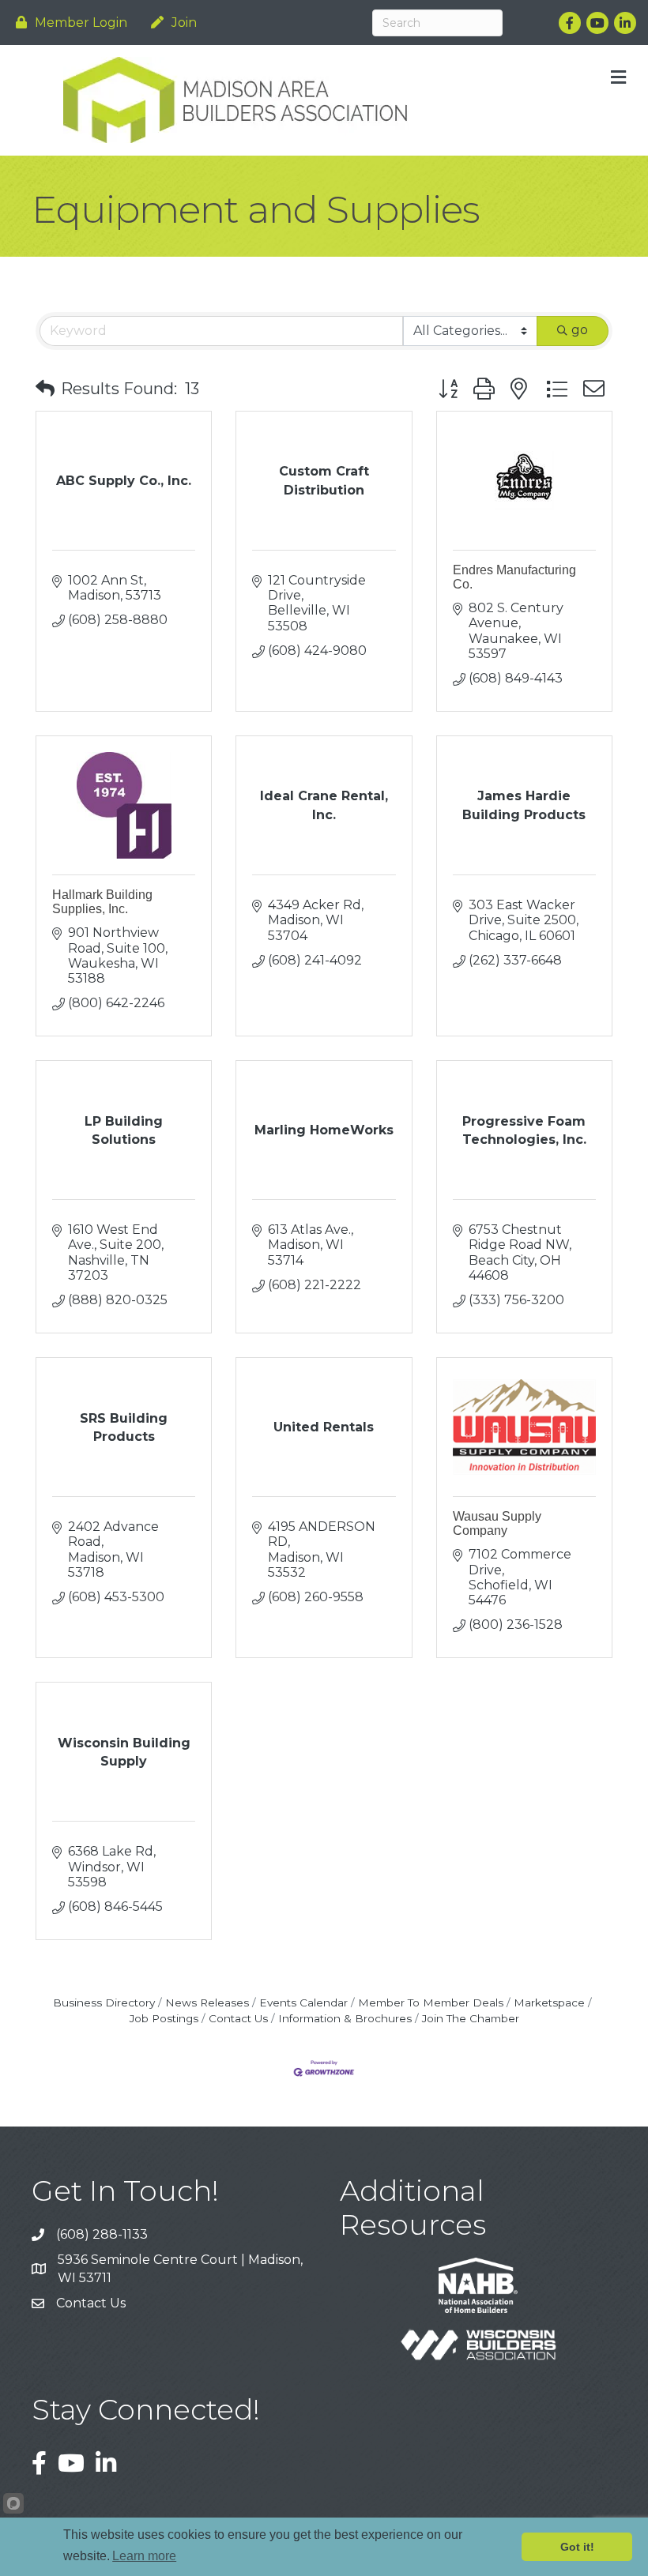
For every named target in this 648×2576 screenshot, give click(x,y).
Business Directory (104, 2003)
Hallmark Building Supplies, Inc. (102, 902)
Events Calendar (303, 2003)
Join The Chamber (471, 2018)
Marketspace (549, 2003)
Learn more (144, 2556)
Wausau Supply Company (497, 1523)
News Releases (207, 2003)
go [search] (580, 330)
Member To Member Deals (431, 2003)
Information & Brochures (345, 2018)
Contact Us (238, 2018)
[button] (45, 389)
